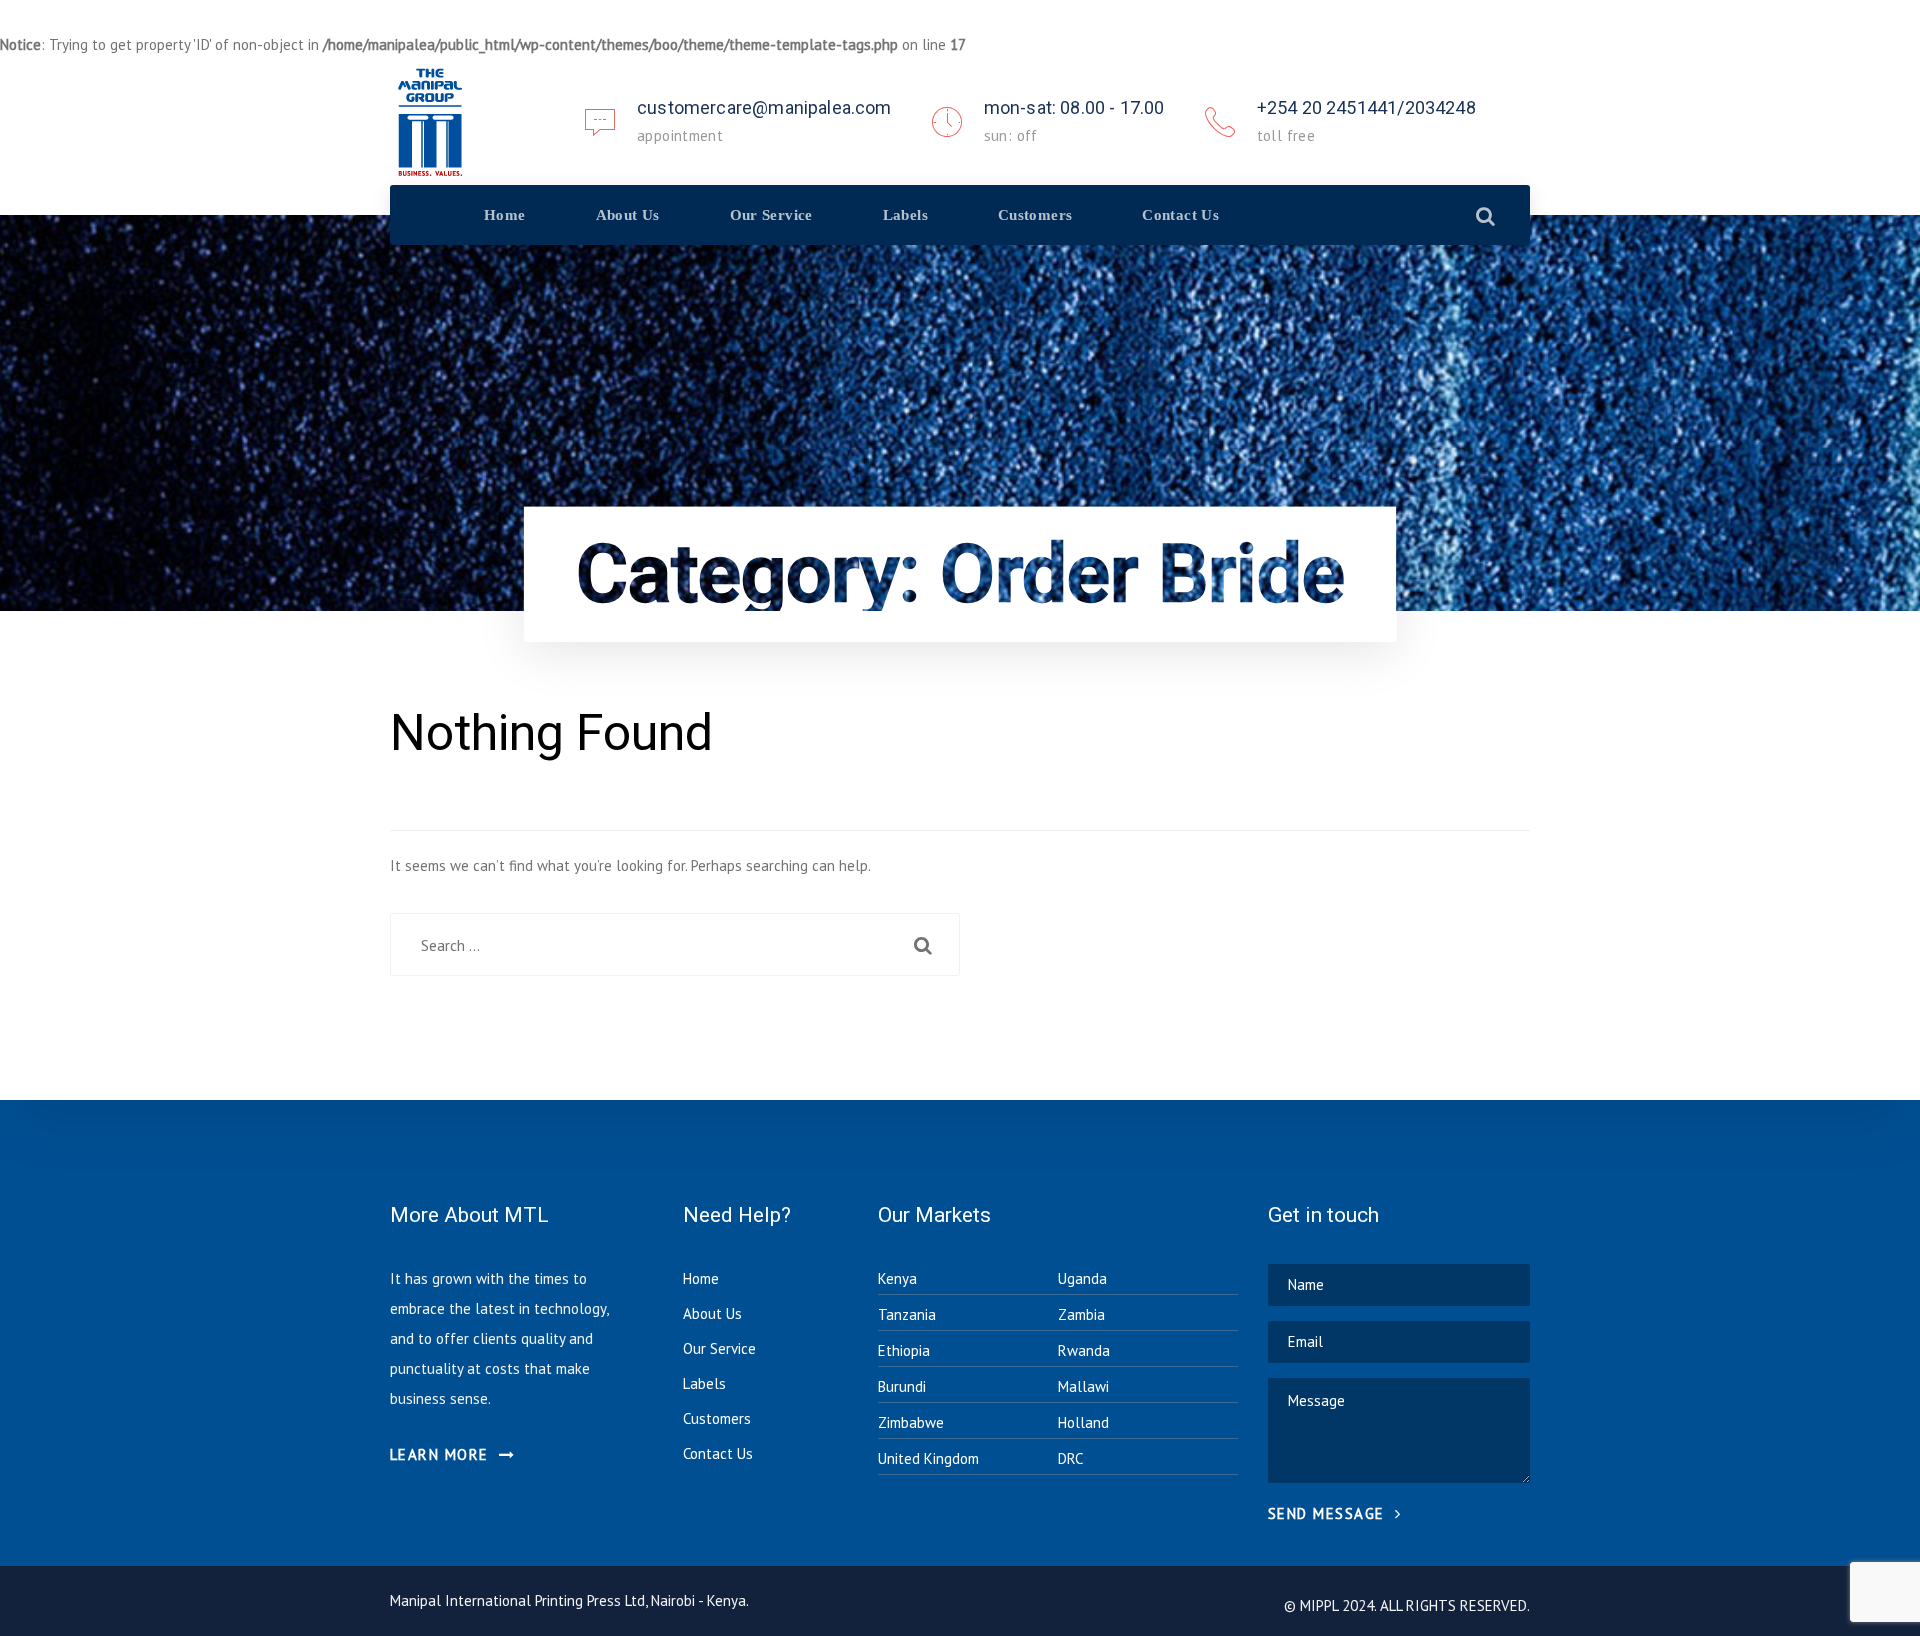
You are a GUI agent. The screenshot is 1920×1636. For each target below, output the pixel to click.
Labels (704, 1383)
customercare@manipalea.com (764, 107)
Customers (717, 1418)
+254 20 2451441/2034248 (1366, 107)
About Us (712, 1313)
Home (701, 1278)
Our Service (719, 1348)
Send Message (1329, 1513)
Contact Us (718, 1453)
